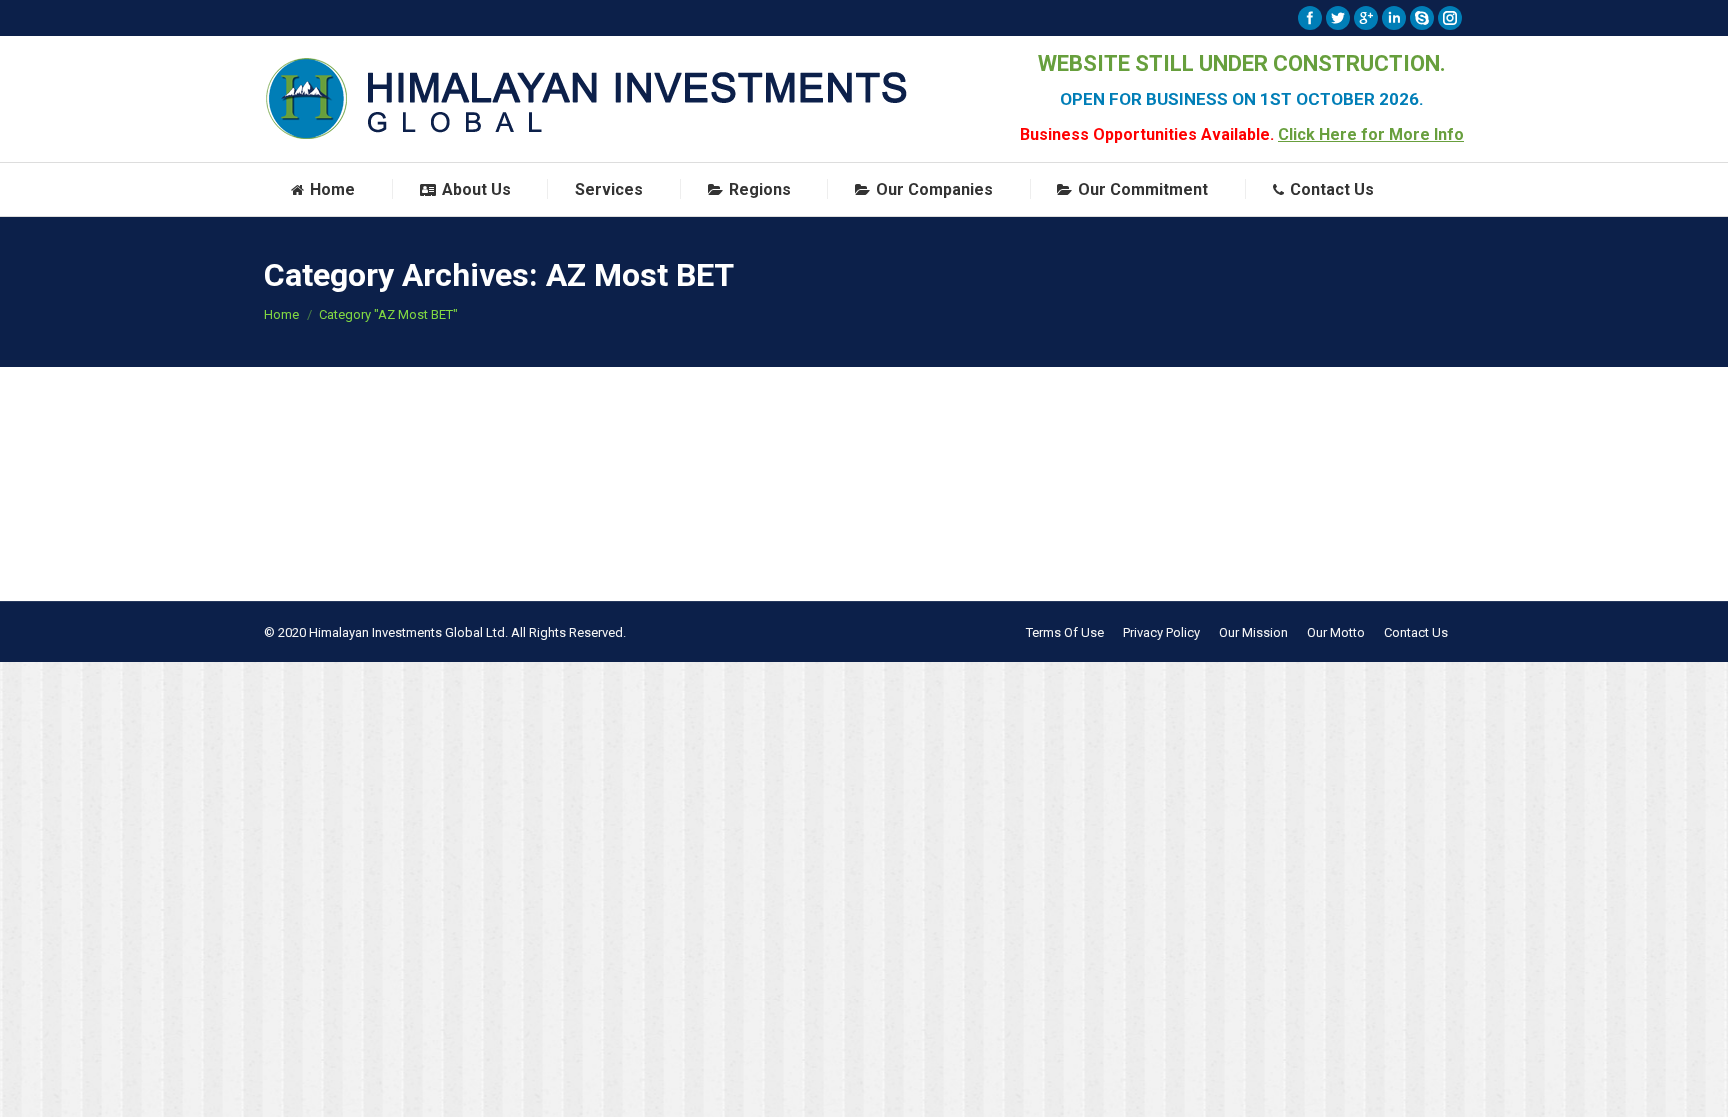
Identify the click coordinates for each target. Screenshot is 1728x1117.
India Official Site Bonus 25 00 (425, 402)
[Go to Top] (1696, 1085)
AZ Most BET (326, 438)
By (403, 438)
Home (281, 314)
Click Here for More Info (1371, 134)
